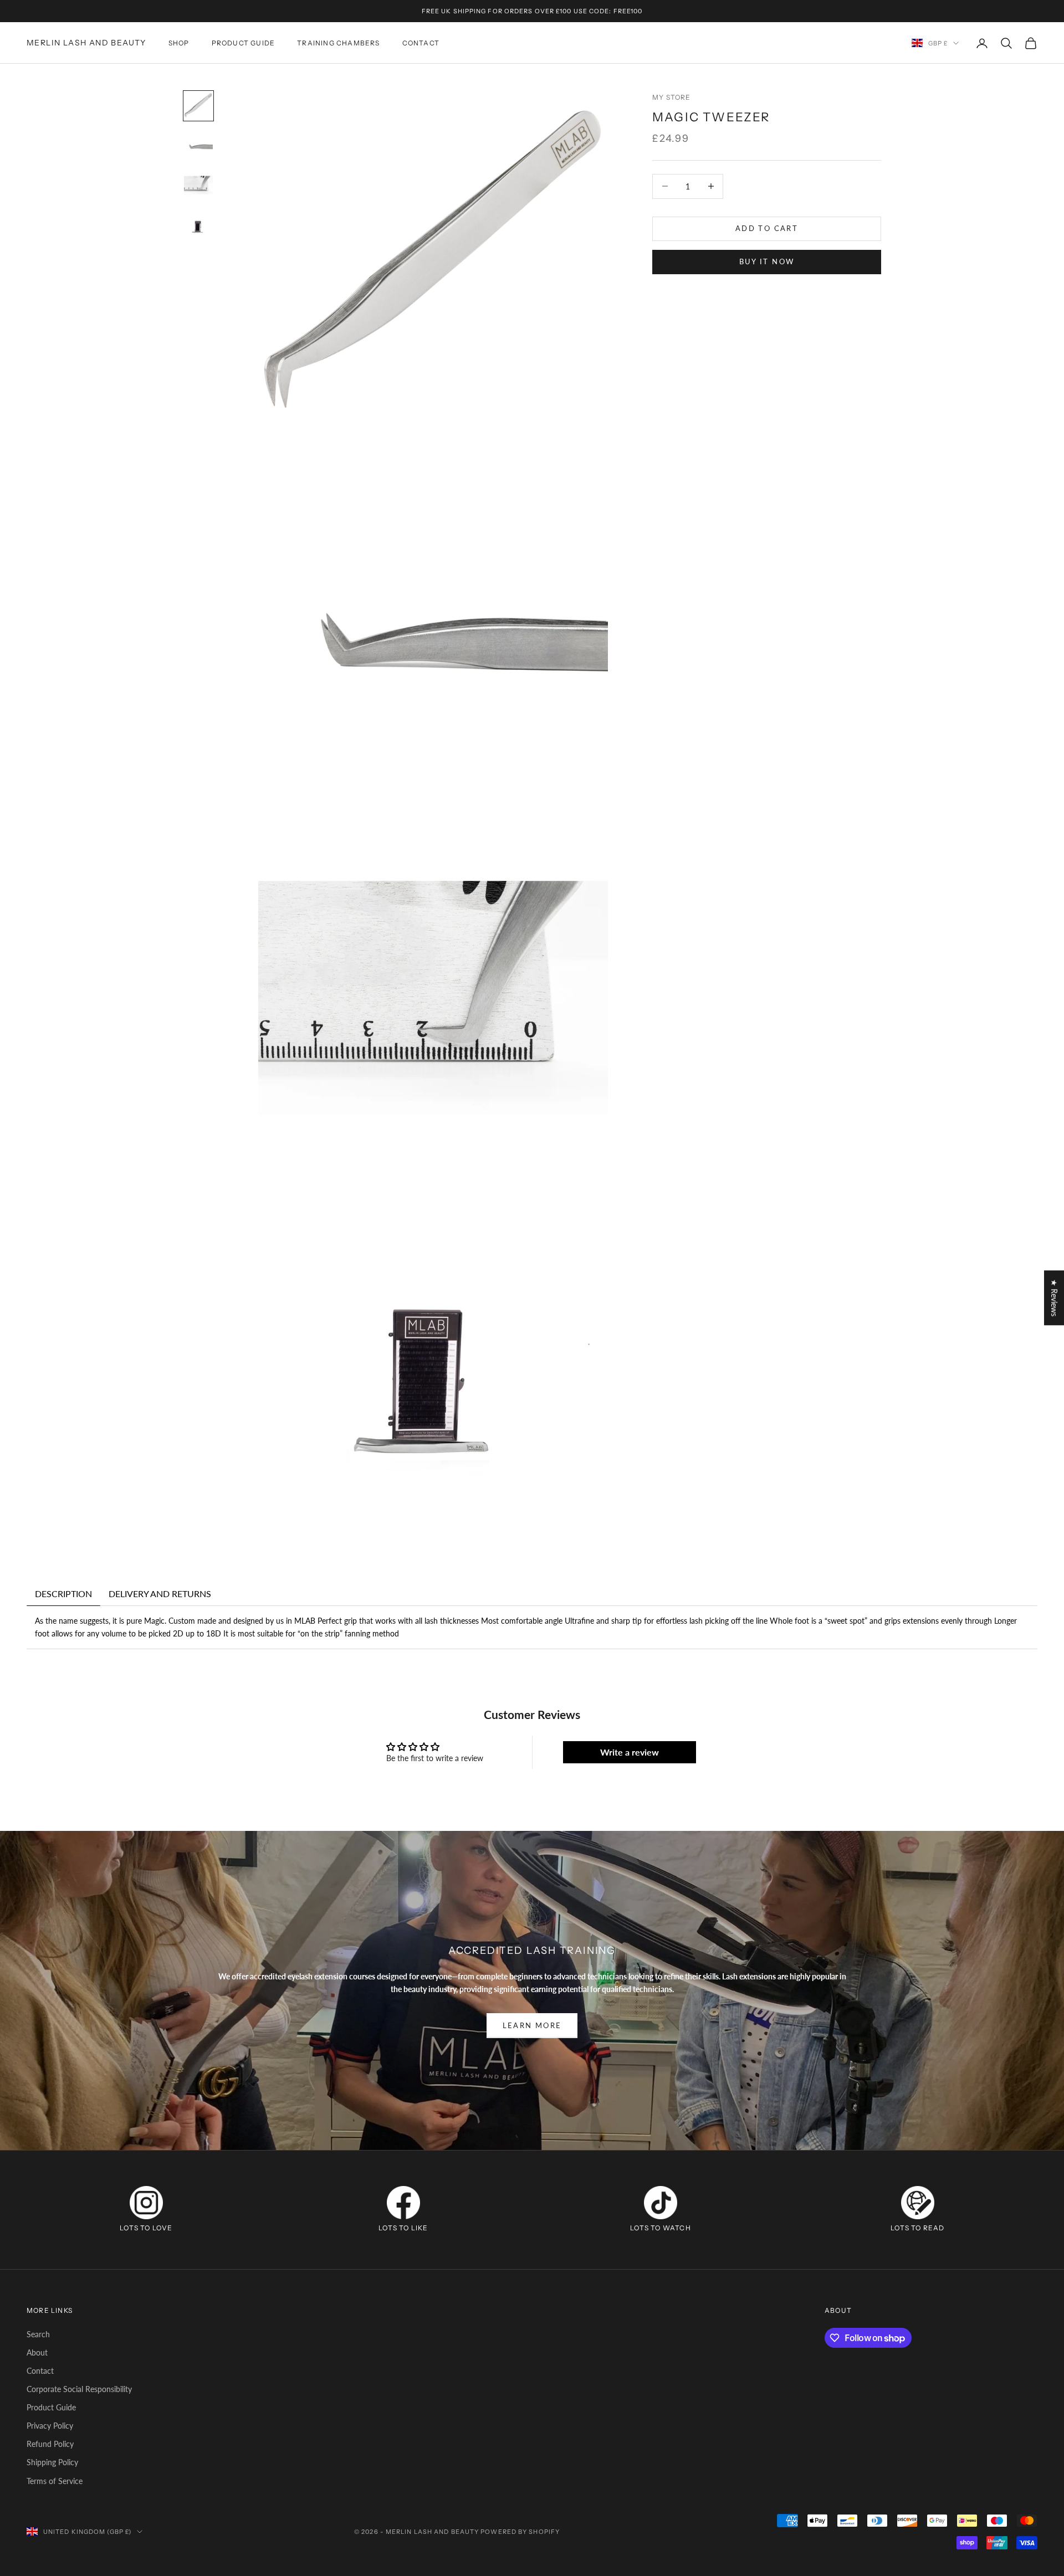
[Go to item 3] (198, 186)
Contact (40, 2371)
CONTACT (421, 43)
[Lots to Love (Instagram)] (146, 2203)
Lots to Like (403, 2228)
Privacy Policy (50, 2426)
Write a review (630, 1752)
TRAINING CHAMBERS (338, 43)
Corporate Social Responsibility (79, 2389)
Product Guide (51, 2407)
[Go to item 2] (198, 146)
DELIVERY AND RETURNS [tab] (160, 1594)
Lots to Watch (661, 2228)
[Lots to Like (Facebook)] (403, 2203)
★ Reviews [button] (1054, 1298)
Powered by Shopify (520, 2532)
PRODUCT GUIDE (244, 43)
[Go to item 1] (198, 106)
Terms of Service (55, 2481)
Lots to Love (146, 2228)
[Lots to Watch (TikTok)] (661, 2203)
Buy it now (767, 261)
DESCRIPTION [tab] (63, 1594)
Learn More (532, 2025)
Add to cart (767, 228)
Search (38, 2334)
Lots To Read (917, 2228)
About (37, 2352)
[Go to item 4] (198, 225)
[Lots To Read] (918, 2203)
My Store (672, 97)
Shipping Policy (52, 2462)
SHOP (179, 43)
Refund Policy (50, 2444)
